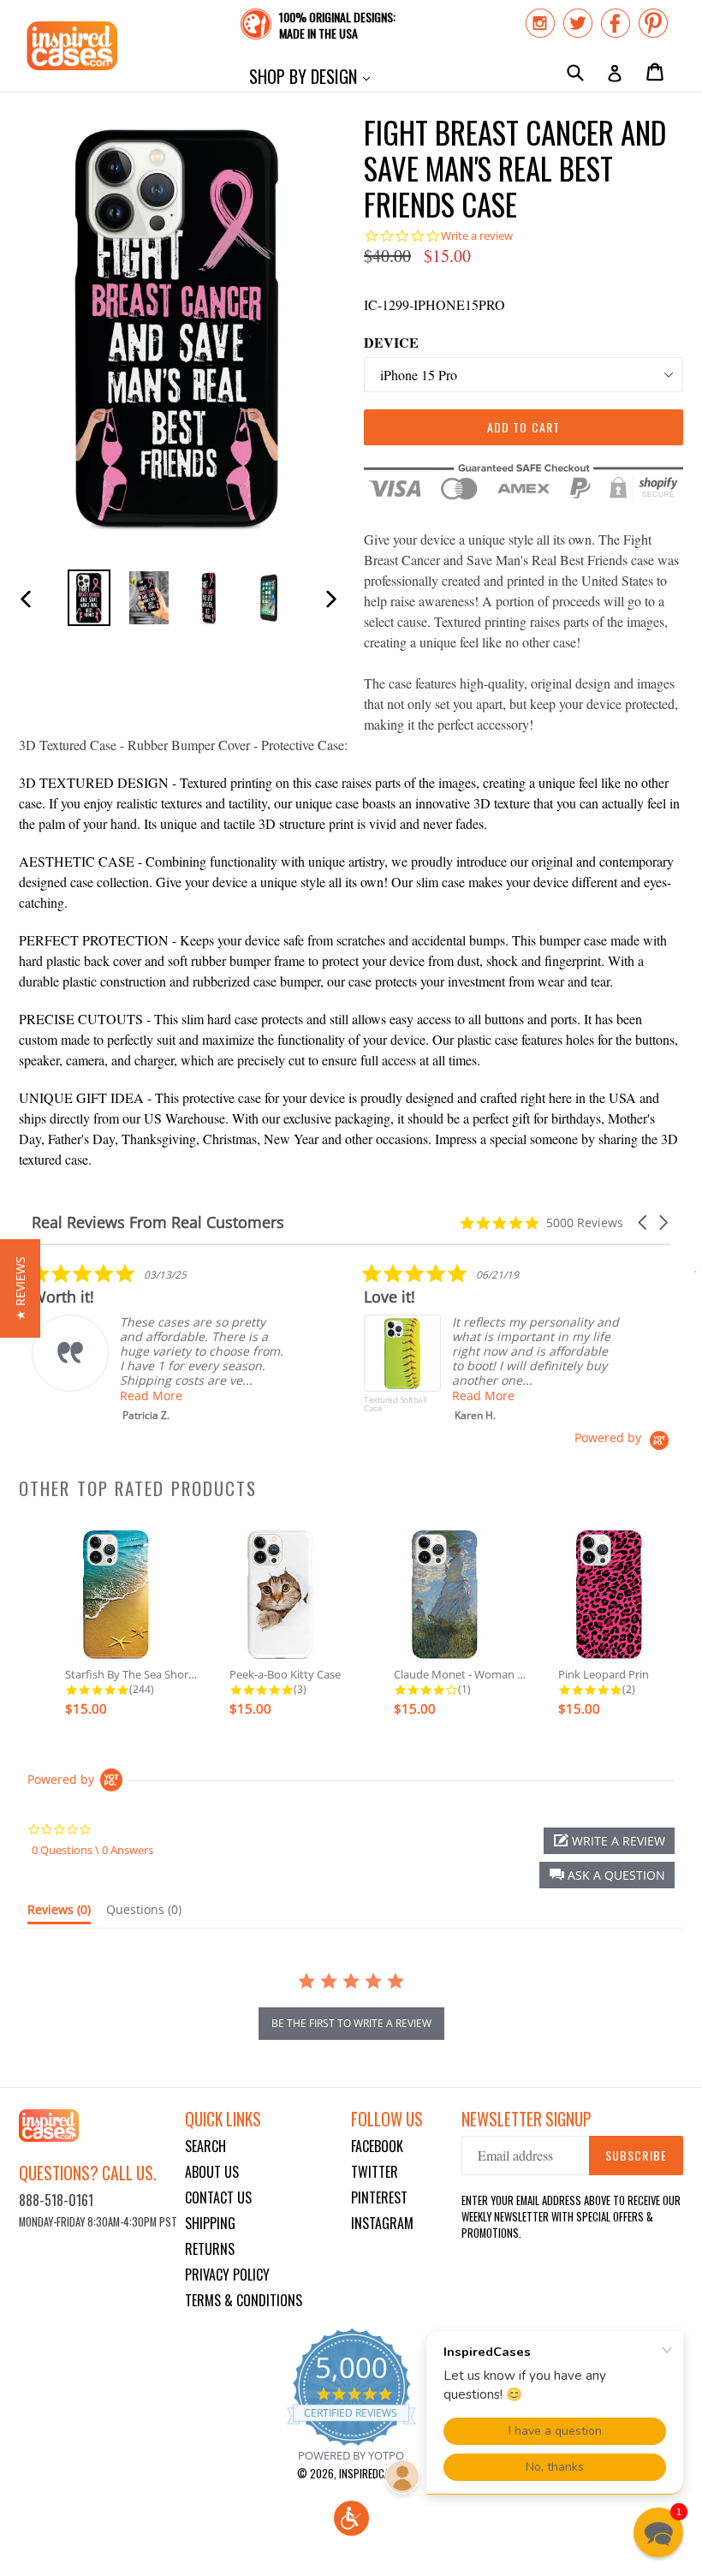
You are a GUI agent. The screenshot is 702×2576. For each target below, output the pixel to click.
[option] (89, 597)
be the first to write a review (351, 2023)
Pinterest (379, 2197)
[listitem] (160, 1342)
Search (205, 2146)
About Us (212, 2172)
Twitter (375, 2172)
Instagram (382, 2223)
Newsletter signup (526, 2119)
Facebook (377, 2146)
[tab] (59, 1913)
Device (391, 342)
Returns (210, 2249)
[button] (644, 1222)
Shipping (210, 2223)
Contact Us (218, 2197)
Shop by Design (314, 76)
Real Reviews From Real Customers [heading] (158, 1222)
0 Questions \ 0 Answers (92, 1850)
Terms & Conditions (244, 2300)
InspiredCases (372, 2473)
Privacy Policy (227, 2275)
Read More (151, 1395)
